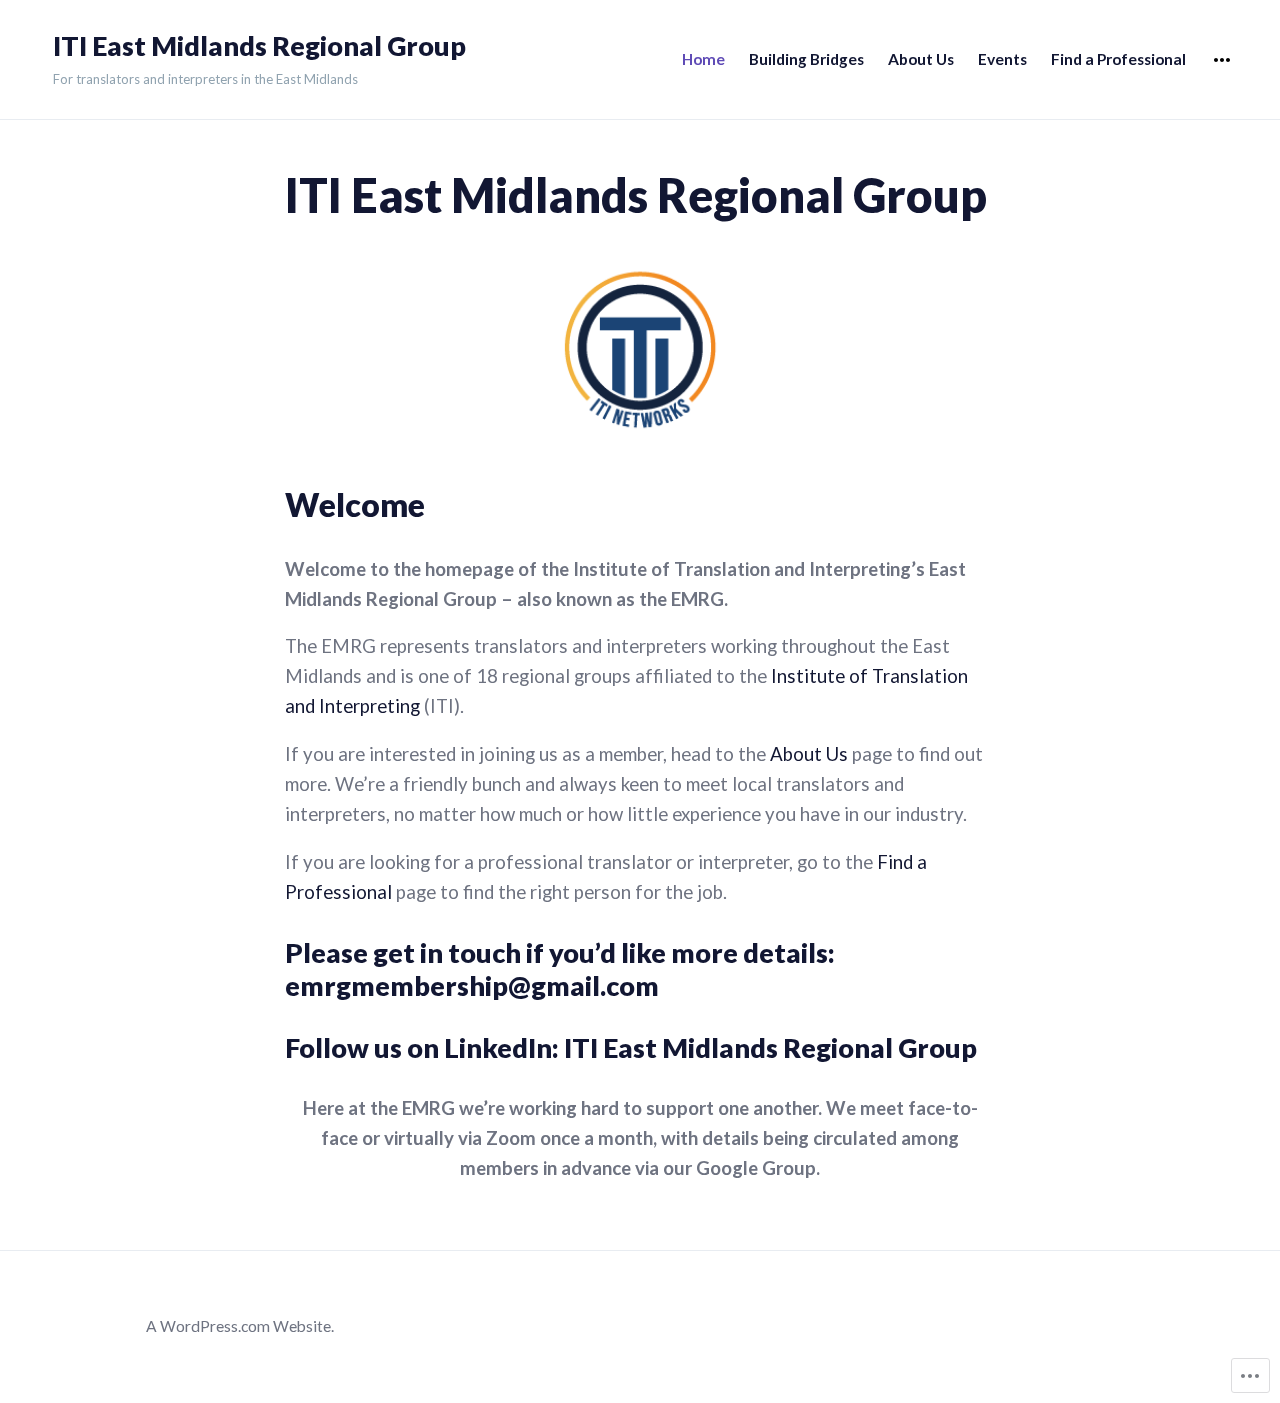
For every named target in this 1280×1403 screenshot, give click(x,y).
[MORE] (1222, 60)
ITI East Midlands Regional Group (259, 46)
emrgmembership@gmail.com (472, 985)
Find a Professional (1118, 59)
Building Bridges (806, 59)
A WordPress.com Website (238, 1326)
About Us (921, 59)
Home (703, 59)
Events (1002, 59)
